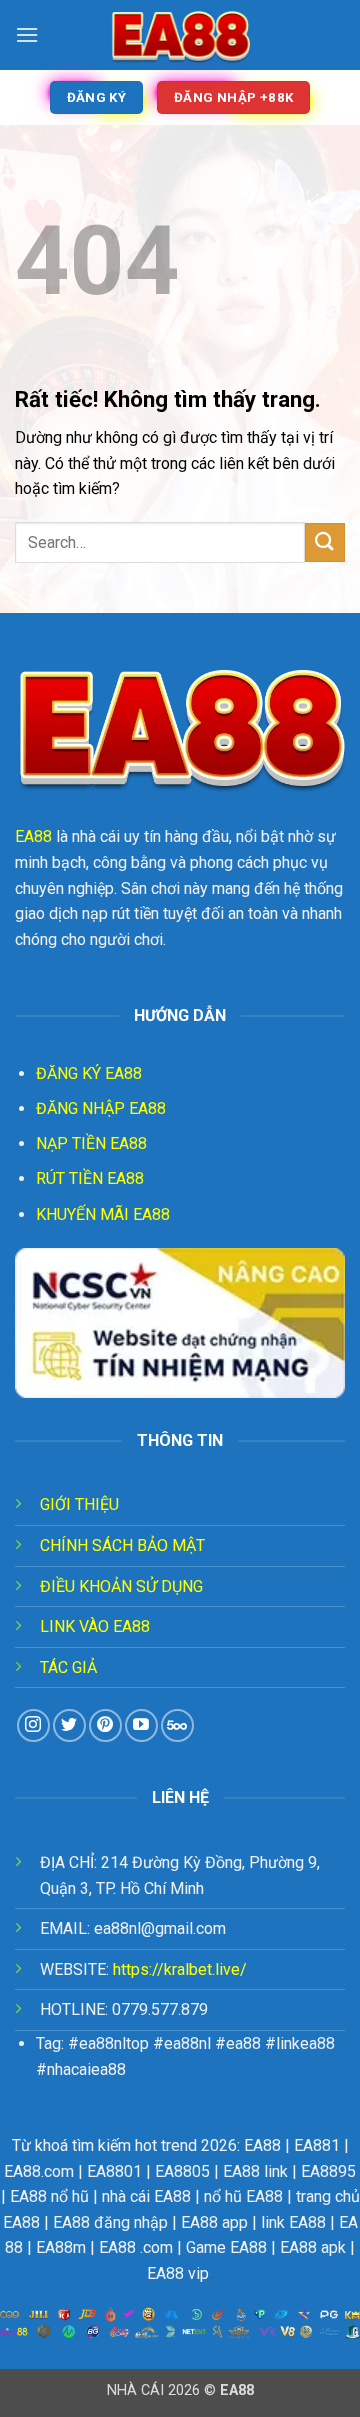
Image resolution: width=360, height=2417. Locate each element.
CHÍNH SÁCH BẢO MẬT (122, 1545)
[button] (27, 34)
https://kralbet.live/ (180, 1969)
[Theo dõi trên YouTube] (141, 1725)
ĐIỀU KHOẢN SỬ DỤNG (121, 1586)
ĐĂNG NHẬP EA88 (101, 1108)
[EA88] (180, 35)
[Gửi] (325, 542)
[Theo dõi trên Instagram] (33, 1725)
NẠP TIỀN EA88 (91, 1143)
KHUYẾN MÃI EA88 (103, 1214)
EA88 (33, 836)
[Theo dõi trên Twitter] (69, 1725)
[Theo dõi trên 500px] (177, 1725)
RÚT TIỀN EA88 (90, 1178)
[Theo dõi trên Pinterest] (105, 1725)
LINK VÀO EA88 (95, 1626)
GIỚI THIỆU (79, 1504)
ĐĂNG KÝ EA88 (89, 1073)
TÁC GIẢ (68, 1667)
